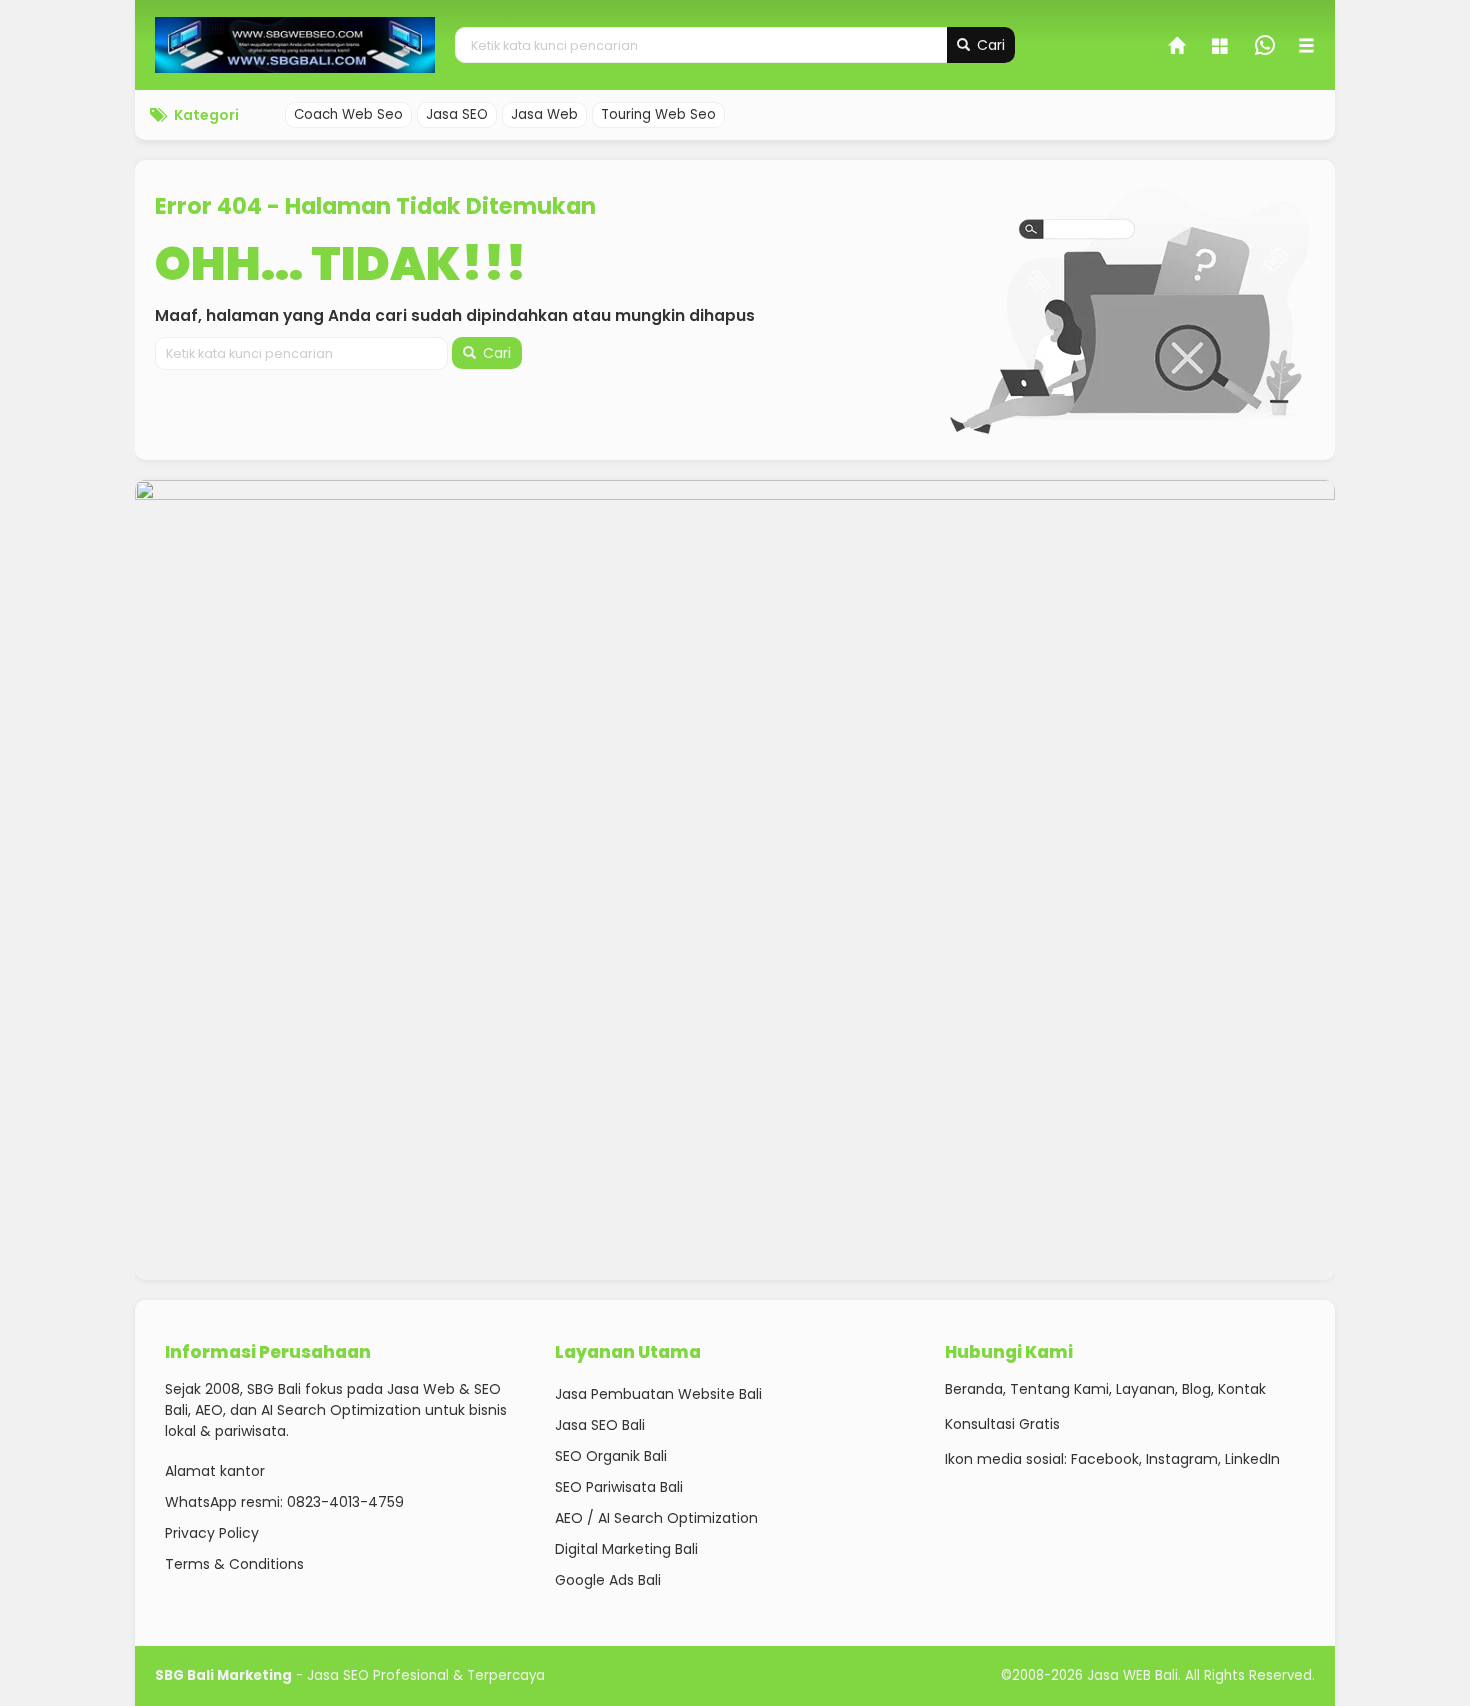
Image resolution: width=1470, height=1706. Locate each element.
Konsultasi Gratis (1002, 1424)
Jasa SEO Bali (600, 1425)
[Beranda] (1178, 48)
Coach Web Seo (348, 114)
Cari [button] (989, 45)
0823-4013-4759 (345, 1502)
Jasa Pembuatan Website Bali (658, 1394)
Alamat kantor (215, 1471)
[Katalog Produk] (1222, 48)
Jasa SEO (457, 114)
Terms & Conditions (234, 1564)
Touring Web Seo (658, 114)
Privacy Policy (212, 1533)
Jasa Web (544, 114)
